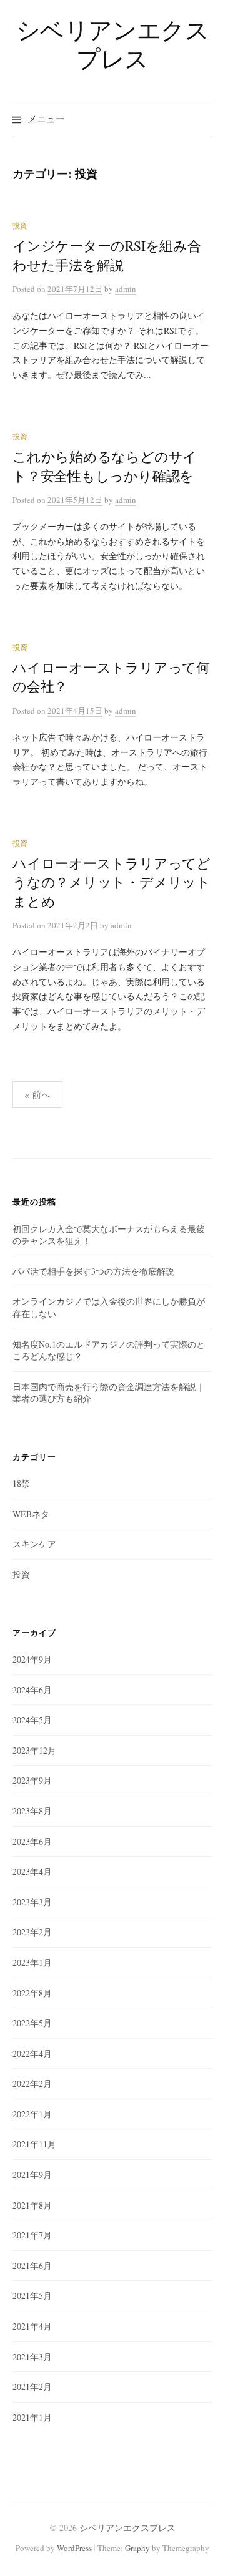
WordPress (74, 2548)
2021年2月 (32, 2387)
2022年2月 (32, 2083)
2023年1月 (32, 1962)
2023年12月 (34, 1750)
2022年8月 (32, 1993)
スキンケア (34, 1544)
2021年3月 (32, 2357)
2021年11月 (34, 2144)
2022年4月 (32, 2054)
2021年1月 (32, 2417)
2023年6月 (32, 1841)
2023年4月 (32, 1871)
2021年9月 (32, 2175)
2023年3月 (32, 1902)
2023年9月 (32, 1780)
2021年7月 (32, 2235)
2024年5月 (32, 1720)
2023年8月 (32, 1811)
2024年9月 (32, 1659)
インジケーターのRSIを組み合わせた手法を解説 (107, 255)
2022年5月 (32, 2023)
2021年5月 (32, 2296)
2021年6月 (32, 2266)
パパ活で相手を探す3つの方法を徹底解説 (93, 1271)
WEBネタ (31, 1514)
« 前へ (37, 1094)
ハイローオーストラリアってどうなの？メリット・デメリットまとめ (112, 882)
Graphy (137, 2548)
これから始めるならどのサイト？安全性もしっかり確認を (105, 466)
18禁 (21, 1483)
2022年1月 (32, 2114)
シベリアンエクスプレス (113, 44)
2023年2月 (32, 1932)
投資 (20, 225)
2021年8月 (32, 2205)
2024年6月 (32, 1690)
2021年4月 (32, 2326)
